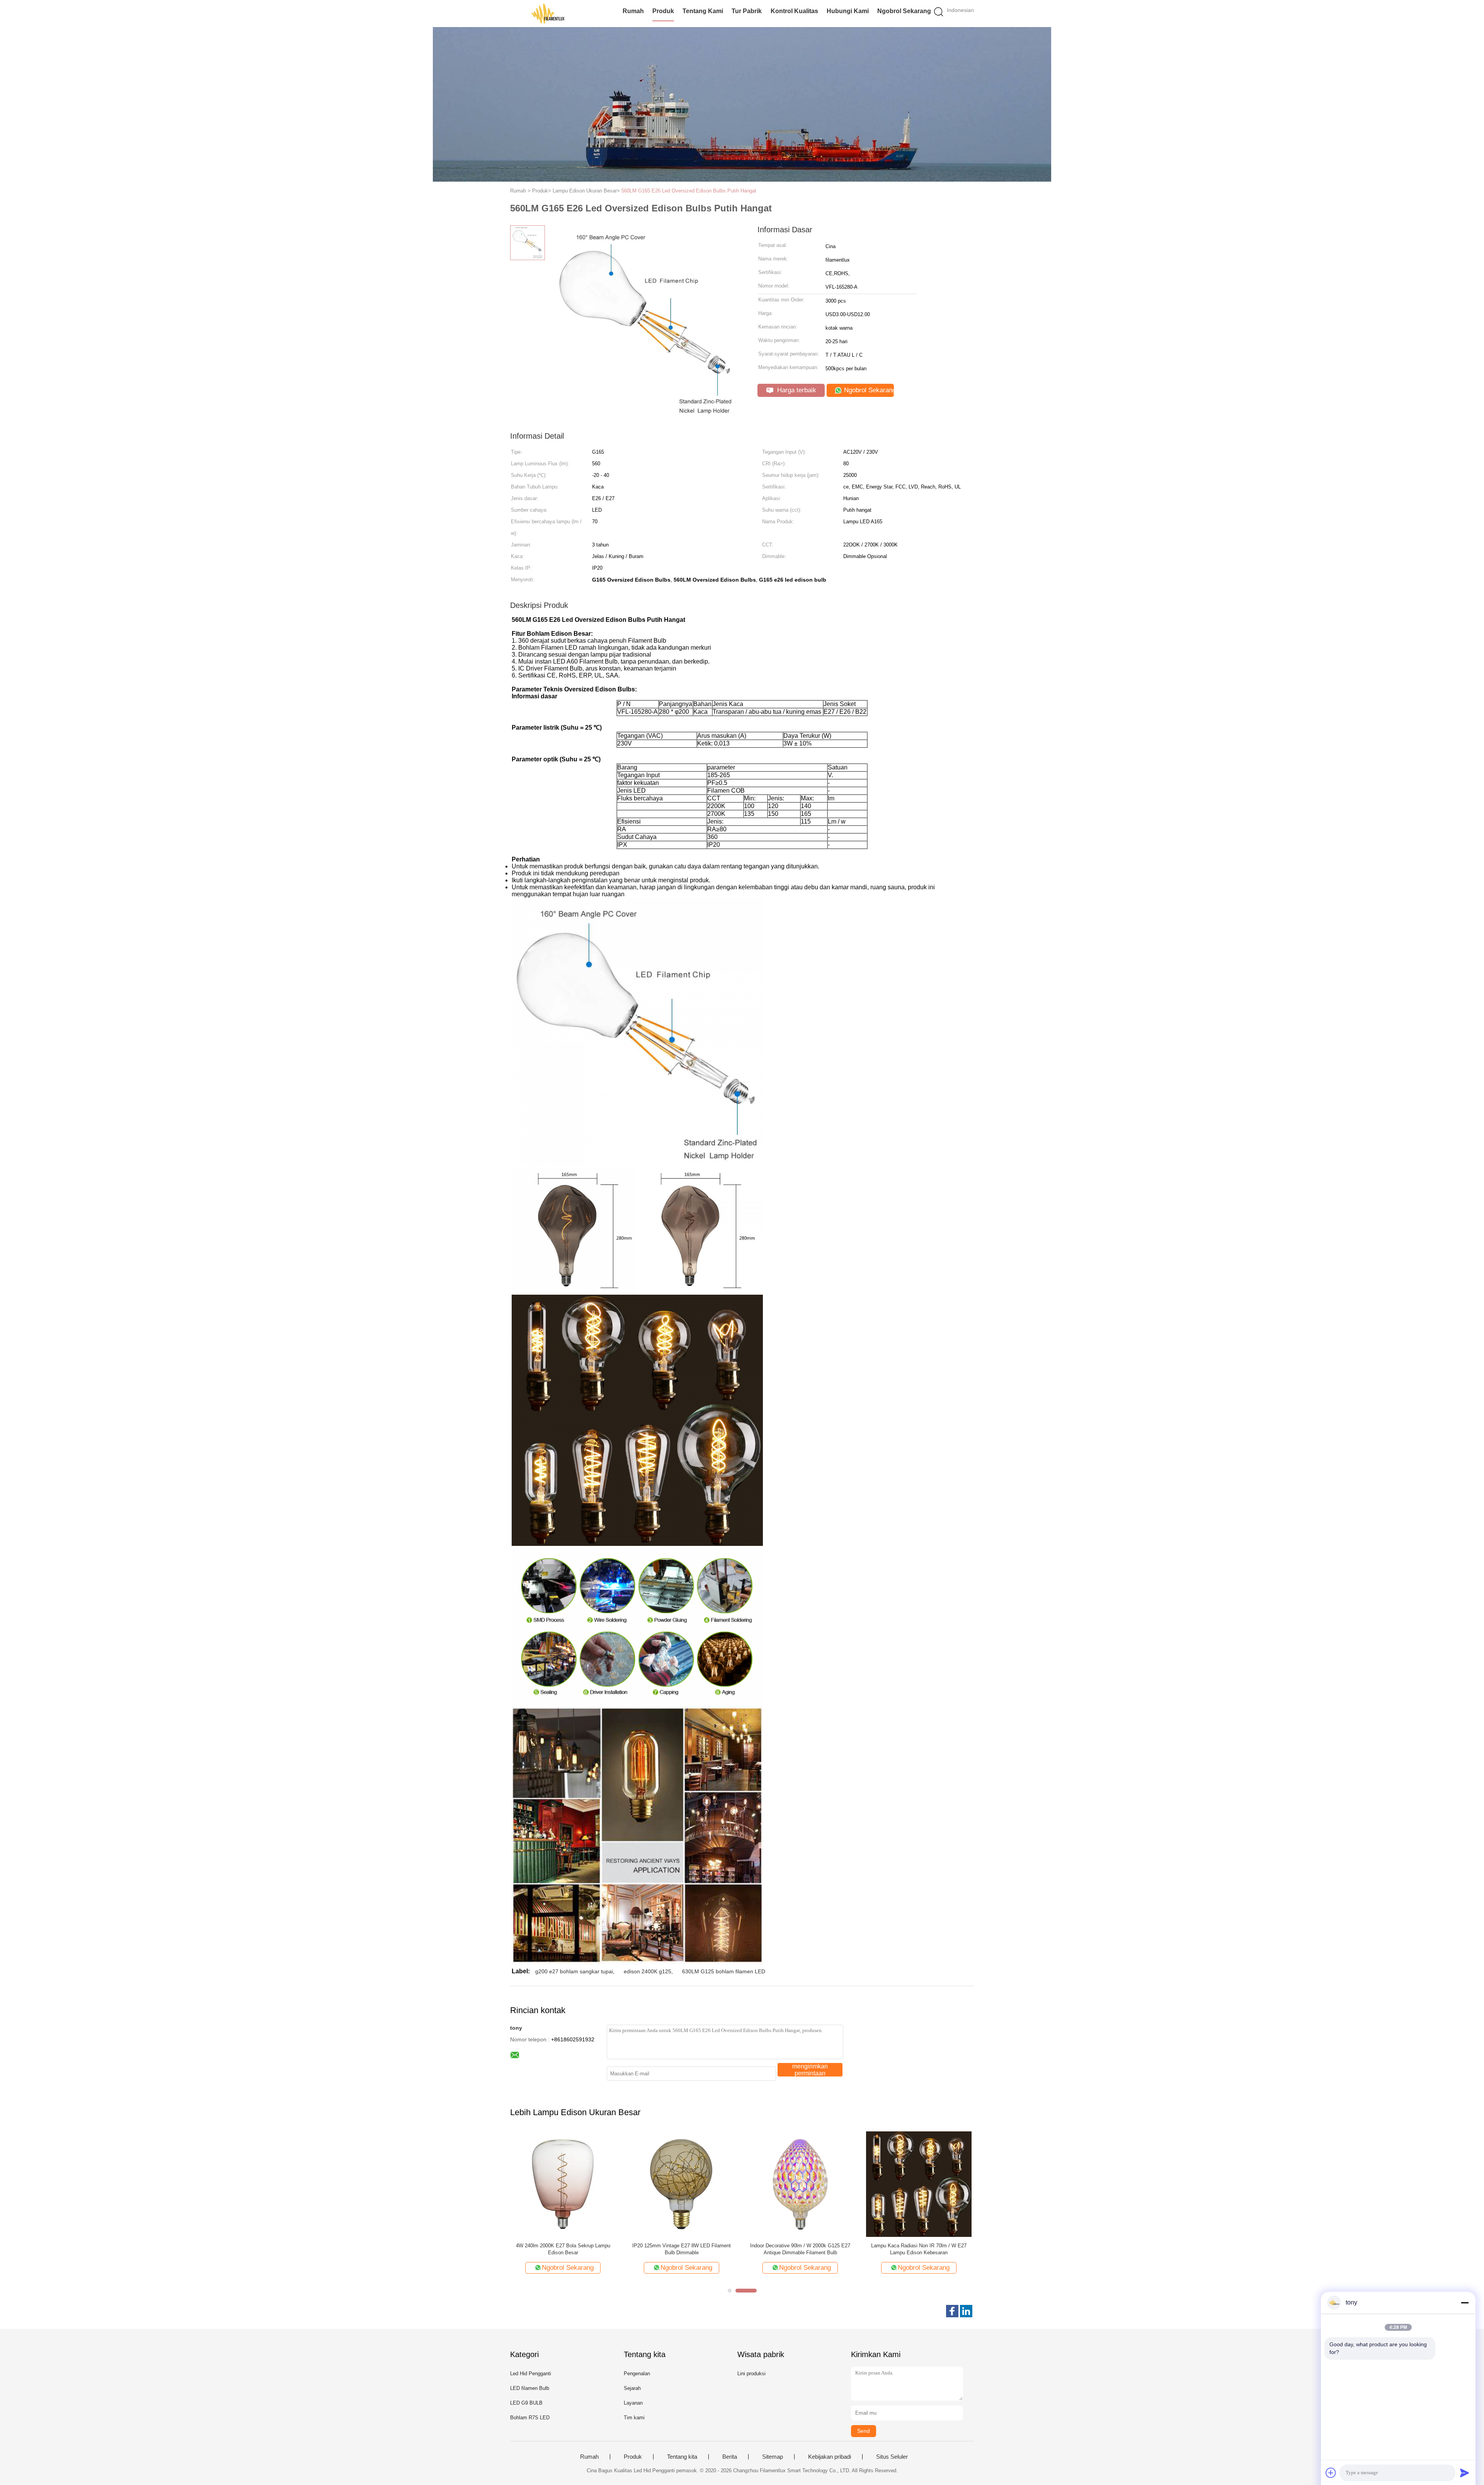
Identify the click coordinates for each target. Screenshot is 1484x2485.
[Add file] (1331, 2473)
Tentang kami (703, 11)
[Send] (1465, 2473)
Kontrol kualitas (794, 11)
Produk (663, 11)
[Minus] (1465, 2303)
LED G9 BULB (526, 2403)
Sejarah (632, 2388)
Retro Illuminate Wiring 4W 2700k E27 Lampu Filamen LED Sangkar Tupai (682, 2249)
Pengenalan (637, 2374)
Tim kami (634, 2418)
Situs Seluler (892, 2457)
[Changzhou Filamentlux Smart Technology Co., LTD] (548, 14)
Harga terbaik (796, 390)
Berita (730, 2457)
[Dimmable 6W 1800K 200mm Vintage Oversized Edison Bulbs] (800, 2184)
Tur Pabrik (747, 11)
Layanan (633, 2403)
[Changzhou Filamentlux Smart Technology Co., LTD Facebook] (952, 2311)
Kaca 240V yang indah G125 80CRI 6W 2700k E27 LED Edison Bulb (919, 2249)
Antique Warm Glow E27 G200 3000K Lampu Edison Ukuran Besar (563, 2249)
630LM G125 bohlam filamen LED (724, 1971)
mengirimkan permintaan (810, 2070)
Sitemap (773, 2457)
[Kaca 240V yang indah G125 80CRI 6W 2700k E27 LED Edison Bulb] (919, 2184)
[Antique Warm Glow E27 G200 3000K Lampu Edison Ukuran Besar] (563, 2184)
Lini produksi (751, 2374)
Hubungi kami (848, 11)
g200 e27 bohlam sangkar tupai (574, 1971)
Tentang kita (682, 2457)
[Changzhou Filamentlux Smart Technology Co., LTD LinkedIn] (966, 2311)
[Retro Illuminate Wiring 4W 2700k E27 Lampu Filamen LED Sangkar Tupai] (682, 2184)
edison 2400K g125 (648, 1971)
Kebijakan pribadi (830, 2457)
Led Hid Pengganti (531, 2374)
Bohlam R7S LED (530, 2418)
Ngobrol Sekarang (904, 11)
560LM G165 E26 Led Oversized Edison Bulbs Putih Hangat (689, 191)
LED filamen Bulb (530, 2388)
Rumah (633, 11)
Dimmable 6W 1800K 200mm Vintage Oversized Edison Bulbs (800, 2249)
